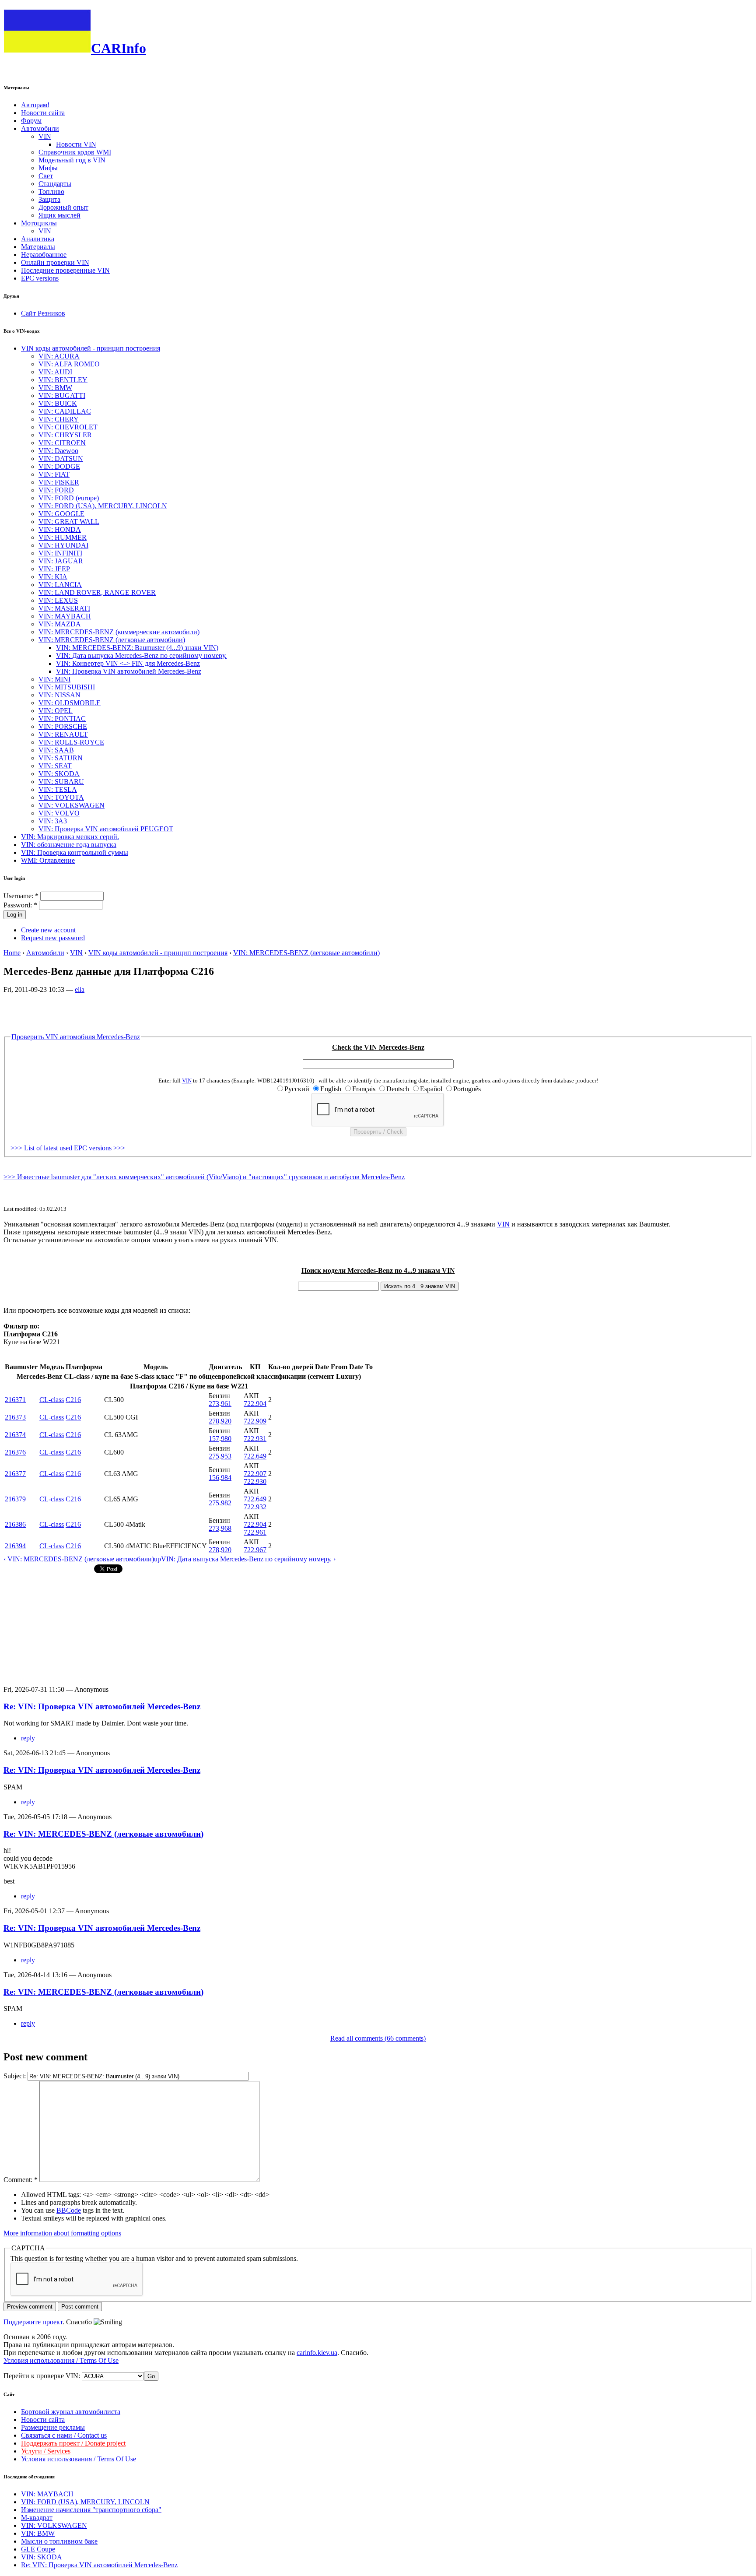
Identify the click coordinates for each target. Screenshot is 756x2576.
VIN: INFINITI (60, 553)
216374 (15, 1435)
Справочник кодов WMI (75, 152)
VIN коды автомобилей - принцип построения (91, 348)
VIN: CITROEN (62, 443)
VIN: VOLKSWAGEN (72, 805)
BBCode (69, 2210)
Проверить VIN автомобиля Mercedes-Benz (76, 1037)
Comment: (21, 2180)
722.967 (255, 1550)
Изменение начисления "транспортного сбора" (91, 2510)
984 (226, 1478)
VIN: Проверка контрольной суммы (75, 852)
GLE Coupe (38, 2549)
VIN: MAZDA (60, 624)
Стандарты (55, 184)
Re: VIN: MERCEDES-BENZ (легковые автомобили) (103, 1834)
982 (226, 1503)
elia (80, 989)
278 (214, 1421)
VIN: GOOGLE (61, 514)
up (157, 1559)
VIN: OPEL (56, 711)
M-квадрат (37, 2518)
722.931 (255, 1439)
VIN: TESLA (58, 789)
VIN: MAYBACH (65, 616)
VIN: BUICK (58, 403)
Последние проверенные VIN (65, 270)
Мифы (48, 168)
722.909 (255, 1421)
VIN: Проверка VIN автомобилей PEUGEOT (106, 829)
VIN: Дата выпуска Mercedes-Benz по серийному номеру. (141, 655)
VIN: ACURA (59, 356)
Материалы (38, 247)
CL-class (52, 1400)
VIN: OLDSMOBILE (70, 703)
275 (214, 1456)
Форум (31, 121)
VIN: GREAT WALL (69, 522)
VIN (45, 136)
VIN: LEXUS (58, 600)
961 (226, 1404)
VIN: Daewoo (58, 451)
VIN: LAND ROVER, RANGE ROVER (97, 592)
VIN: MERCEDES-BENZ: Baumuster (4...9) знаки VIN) (137, 648)
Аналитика (38, 239)
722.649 (255, 1456)
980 (226, 1439)
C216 (73, 1400)
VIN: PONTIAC (62, 719)
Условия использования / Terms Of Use (61, 2360)
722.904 (255, 1404)
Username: (21, 896)
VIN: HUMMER (63, 537)
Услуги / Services (46, 2451)
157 (214, 1439)
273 (214, 1404)
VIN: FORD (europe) (69, 498)
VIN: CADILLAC (65, 411)
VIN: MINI (54, 679)
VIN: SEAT (55, 766)
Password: (20, 905)
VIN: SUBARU (61, 782)
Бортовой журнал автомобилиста (71, 2412)
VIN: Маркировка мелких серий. (70, 837)
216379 (15, 1499)
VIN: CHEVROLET (68, 427)
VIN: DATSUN (61, 459)
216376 (15, 1452)
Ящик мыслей (59, 215)
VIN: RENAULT (63, 734)
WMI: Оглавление (48, 860)
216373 (15, 1417)
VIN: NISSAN (59, 695)
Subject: (16, 2076)
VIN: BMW (55, 388)
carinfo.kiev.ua (317, 2353)
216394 (15, 1546)
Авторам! (35, 105)
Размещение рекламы (53, 2427)
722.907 (255, 1474)
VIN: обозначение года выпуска (69, 845)
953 (226, 1456)
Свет (46, 176)
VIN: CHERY (59, 419)
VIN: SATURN (61, 758)
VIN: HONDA (60, 529)
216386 (15, 1524)
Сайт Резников (43, 313)
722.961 (255, 1532)
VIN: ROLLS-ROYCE (71, 742)
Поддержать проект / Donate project (73, 2443)
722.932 (255, 1507)
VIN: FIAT (54, 474)
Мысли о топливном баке (59, 2541)
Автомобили (40, 128)
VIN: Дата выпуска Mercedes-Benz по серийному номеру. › (248, 1559)
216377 (15, 1474)
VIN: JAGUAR (61, 561)
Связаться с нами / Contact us (64, 2435)
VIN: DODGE (59, 466)
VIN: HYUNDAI (63, 545)
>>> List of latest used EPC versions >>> (68, 1148)
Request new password (53, 938)
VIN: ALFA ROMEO (69, 364)
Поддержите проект (33, 2322)
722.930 (255, 1481)
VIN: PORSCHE (63, 726)
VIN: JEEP (54, 569)
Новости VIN (76, 144)
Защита (49, 199)
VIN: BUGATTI (62, 395)
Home (12, 953)
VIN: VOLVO (59, 813)
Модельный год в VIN (72, 160)
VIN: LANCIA (60, 585)
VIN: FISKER (59, 482)
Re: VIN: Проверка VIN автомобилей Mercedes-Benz (102, 1706)
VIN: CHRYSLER (65, 435)
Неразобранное (44, 255)
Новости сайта (43, 113)
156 (214, 1478)
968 (226, 1528)
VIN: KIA (53, 577)
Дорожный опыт (63, 207)
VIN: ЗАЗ (53, 821)
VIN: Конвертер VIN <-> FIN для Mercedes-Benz (128, 663)
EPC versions (40, 278)
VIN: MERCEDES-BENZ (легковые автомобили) (112, 640)
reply (28, 1738)
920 (226, 1421)
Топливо (51, 192)
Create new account (48, 930)
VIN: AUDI (55, 372)
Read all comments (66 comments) (378, 2038)
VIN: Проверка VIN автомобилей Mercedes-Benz (129, 671)
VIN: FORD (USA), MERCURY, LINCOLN (103, 506)
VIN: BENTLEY (63, 380)
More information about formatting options (62, 2233)
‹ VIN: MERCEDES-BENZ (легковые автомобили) (79, 1559)
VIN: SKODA (59, 774)
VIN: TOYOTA (61, 797)
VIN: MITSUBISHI (67, 687)
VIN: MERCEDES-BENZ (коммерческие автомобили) (119, 632)
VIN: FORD (56, 490)
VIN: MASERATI (64, 608)
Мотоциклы (39, 223)
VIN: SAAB (56, 750)
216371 (15, 1400)
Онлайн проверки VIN (55, 262)
